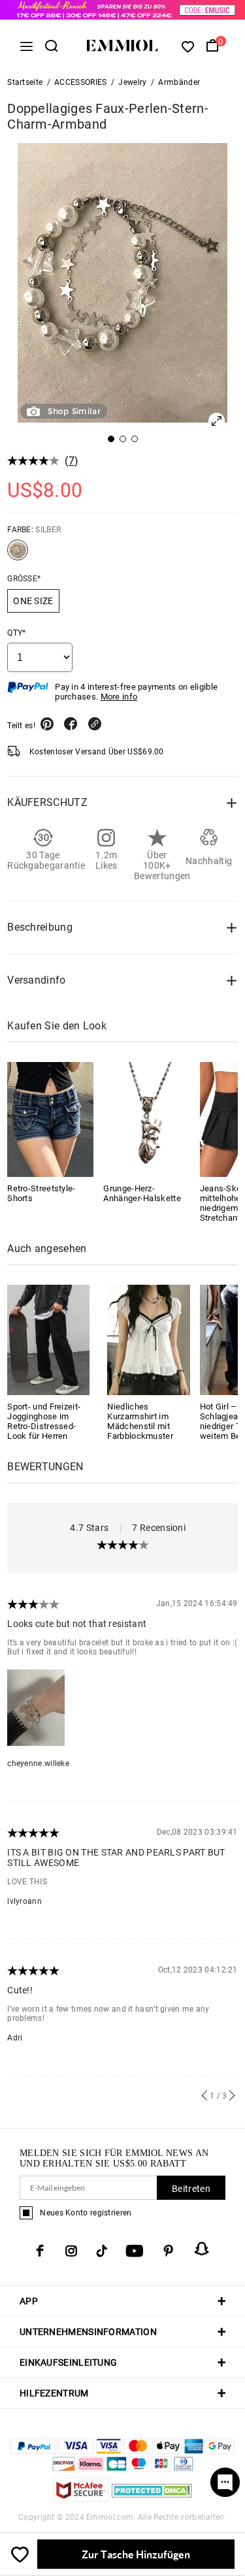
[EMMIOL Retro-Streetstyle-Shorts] (50, 1119)
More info (119, 697)
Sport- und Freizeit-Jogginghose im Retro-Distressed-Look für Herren (44, 1421)
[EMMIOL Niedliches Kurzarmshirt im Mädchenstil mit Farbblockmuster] (148, 1339)
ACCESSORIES (80, 82)
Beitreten (191, 2189)
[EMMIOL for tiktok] (102, 2251)
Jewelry (132, 82)
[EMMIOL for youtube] (135, 2251)
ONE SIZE (33, 601)
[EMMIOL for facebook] (40, 2251)
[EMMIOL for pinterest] (169, 2251)
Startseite (25, 82)
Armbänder (179, 82)
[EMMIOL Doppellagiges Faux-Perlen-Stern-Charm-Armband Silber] (18, 555)
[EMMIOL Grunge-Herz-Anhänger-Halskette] (146, 1119)
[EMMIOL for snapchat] (202, 2249)
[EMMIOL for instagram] (71, 2251)
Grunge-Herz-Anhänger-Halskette (142, 1193)
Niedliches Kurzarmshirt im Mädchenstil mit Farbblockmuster (140, 1421)
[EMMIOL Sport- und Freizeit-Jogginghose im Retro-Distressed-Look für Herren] (48, 1339)
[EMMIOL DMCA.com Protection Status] (152, 2498)
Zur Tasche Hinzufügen (136, 2554)
